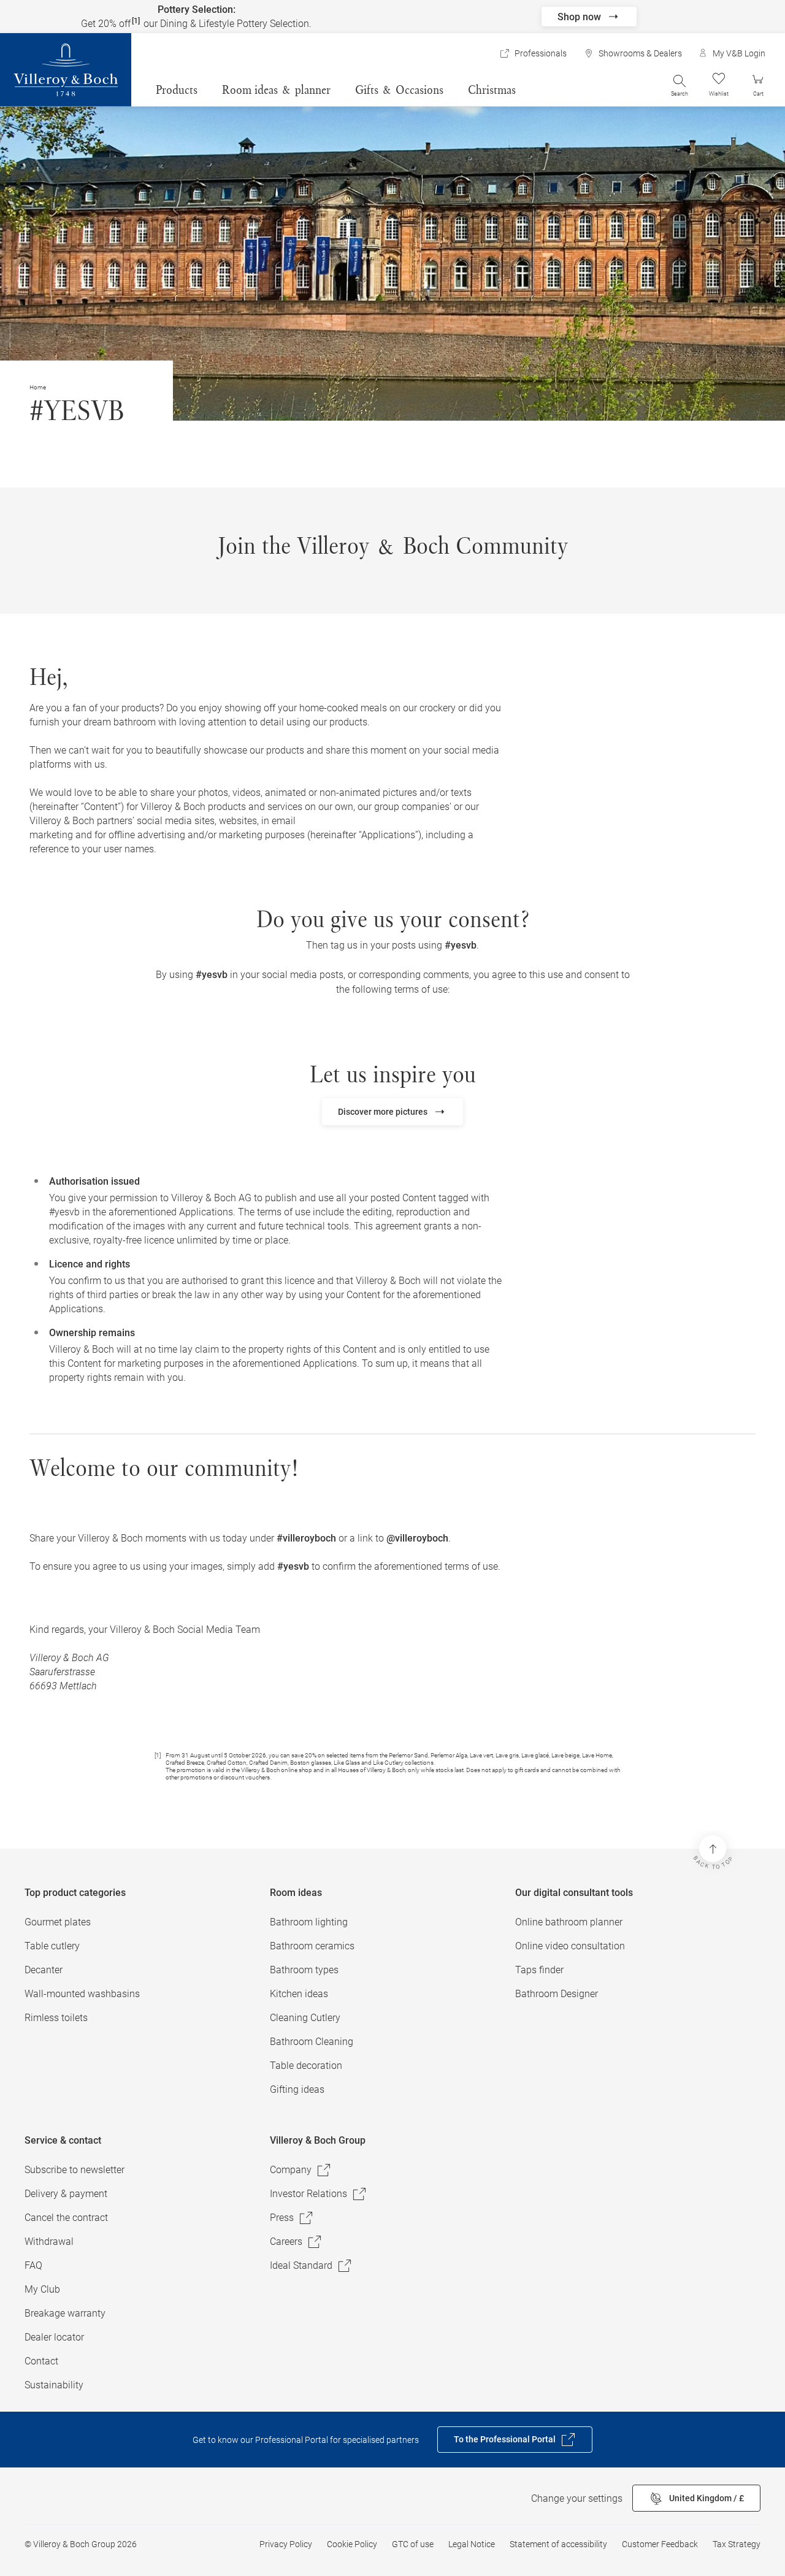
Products (177, 90)
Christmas (492, 90)
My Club (42, 2289)
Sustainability (54, 2385)
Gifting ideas (297, 2089)
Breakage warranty (65, 2313)
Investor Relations (308, 2194)
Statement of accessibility (558, 2544)
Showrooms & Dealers (640, 53)
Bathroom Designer (557, 1994)
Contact (41, 2361)
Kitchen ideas (299, 1994)
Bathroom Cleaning (312, 2042)
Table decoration (306, 2066)
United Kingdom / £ (706, 2498)
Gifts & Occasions (399, 90)
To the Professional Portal (505, 2439)
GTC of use (413, 2544)
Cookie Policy (352, 2544)
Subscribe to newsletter (75, 2170)
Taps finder (539, 1970)
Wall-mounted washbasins (82, 1994)
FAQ (33, 2265)
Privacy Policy (286, 2544)
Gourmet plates (58, 1922)
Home (38, 387)
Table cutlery (52, 1946)
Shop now (579, 17)
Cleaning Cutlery (305, 2018)
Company (291, 2170)
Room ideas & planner (276, 90)
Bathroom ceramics (312, 1946)
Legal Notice (472, 2544)
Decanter (44, 1970)
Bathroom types (304, 1970)
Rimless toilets (56, 2018)
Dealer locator (54, 2337)
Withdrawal (49, 2242)
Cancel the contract (66, 2218)
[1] (136, 21)
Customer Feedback (660, 2544)
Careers (286, 2242)
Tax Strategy (737, 2544)
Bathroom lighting (309, 1922)
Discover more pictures (383, 1112)
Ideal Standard (301, 2265)
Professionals (541, 53)
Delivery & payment (66, 2194)
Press (282, 2218)
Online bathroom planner (569, 1922)
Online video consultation (570, 1946)
